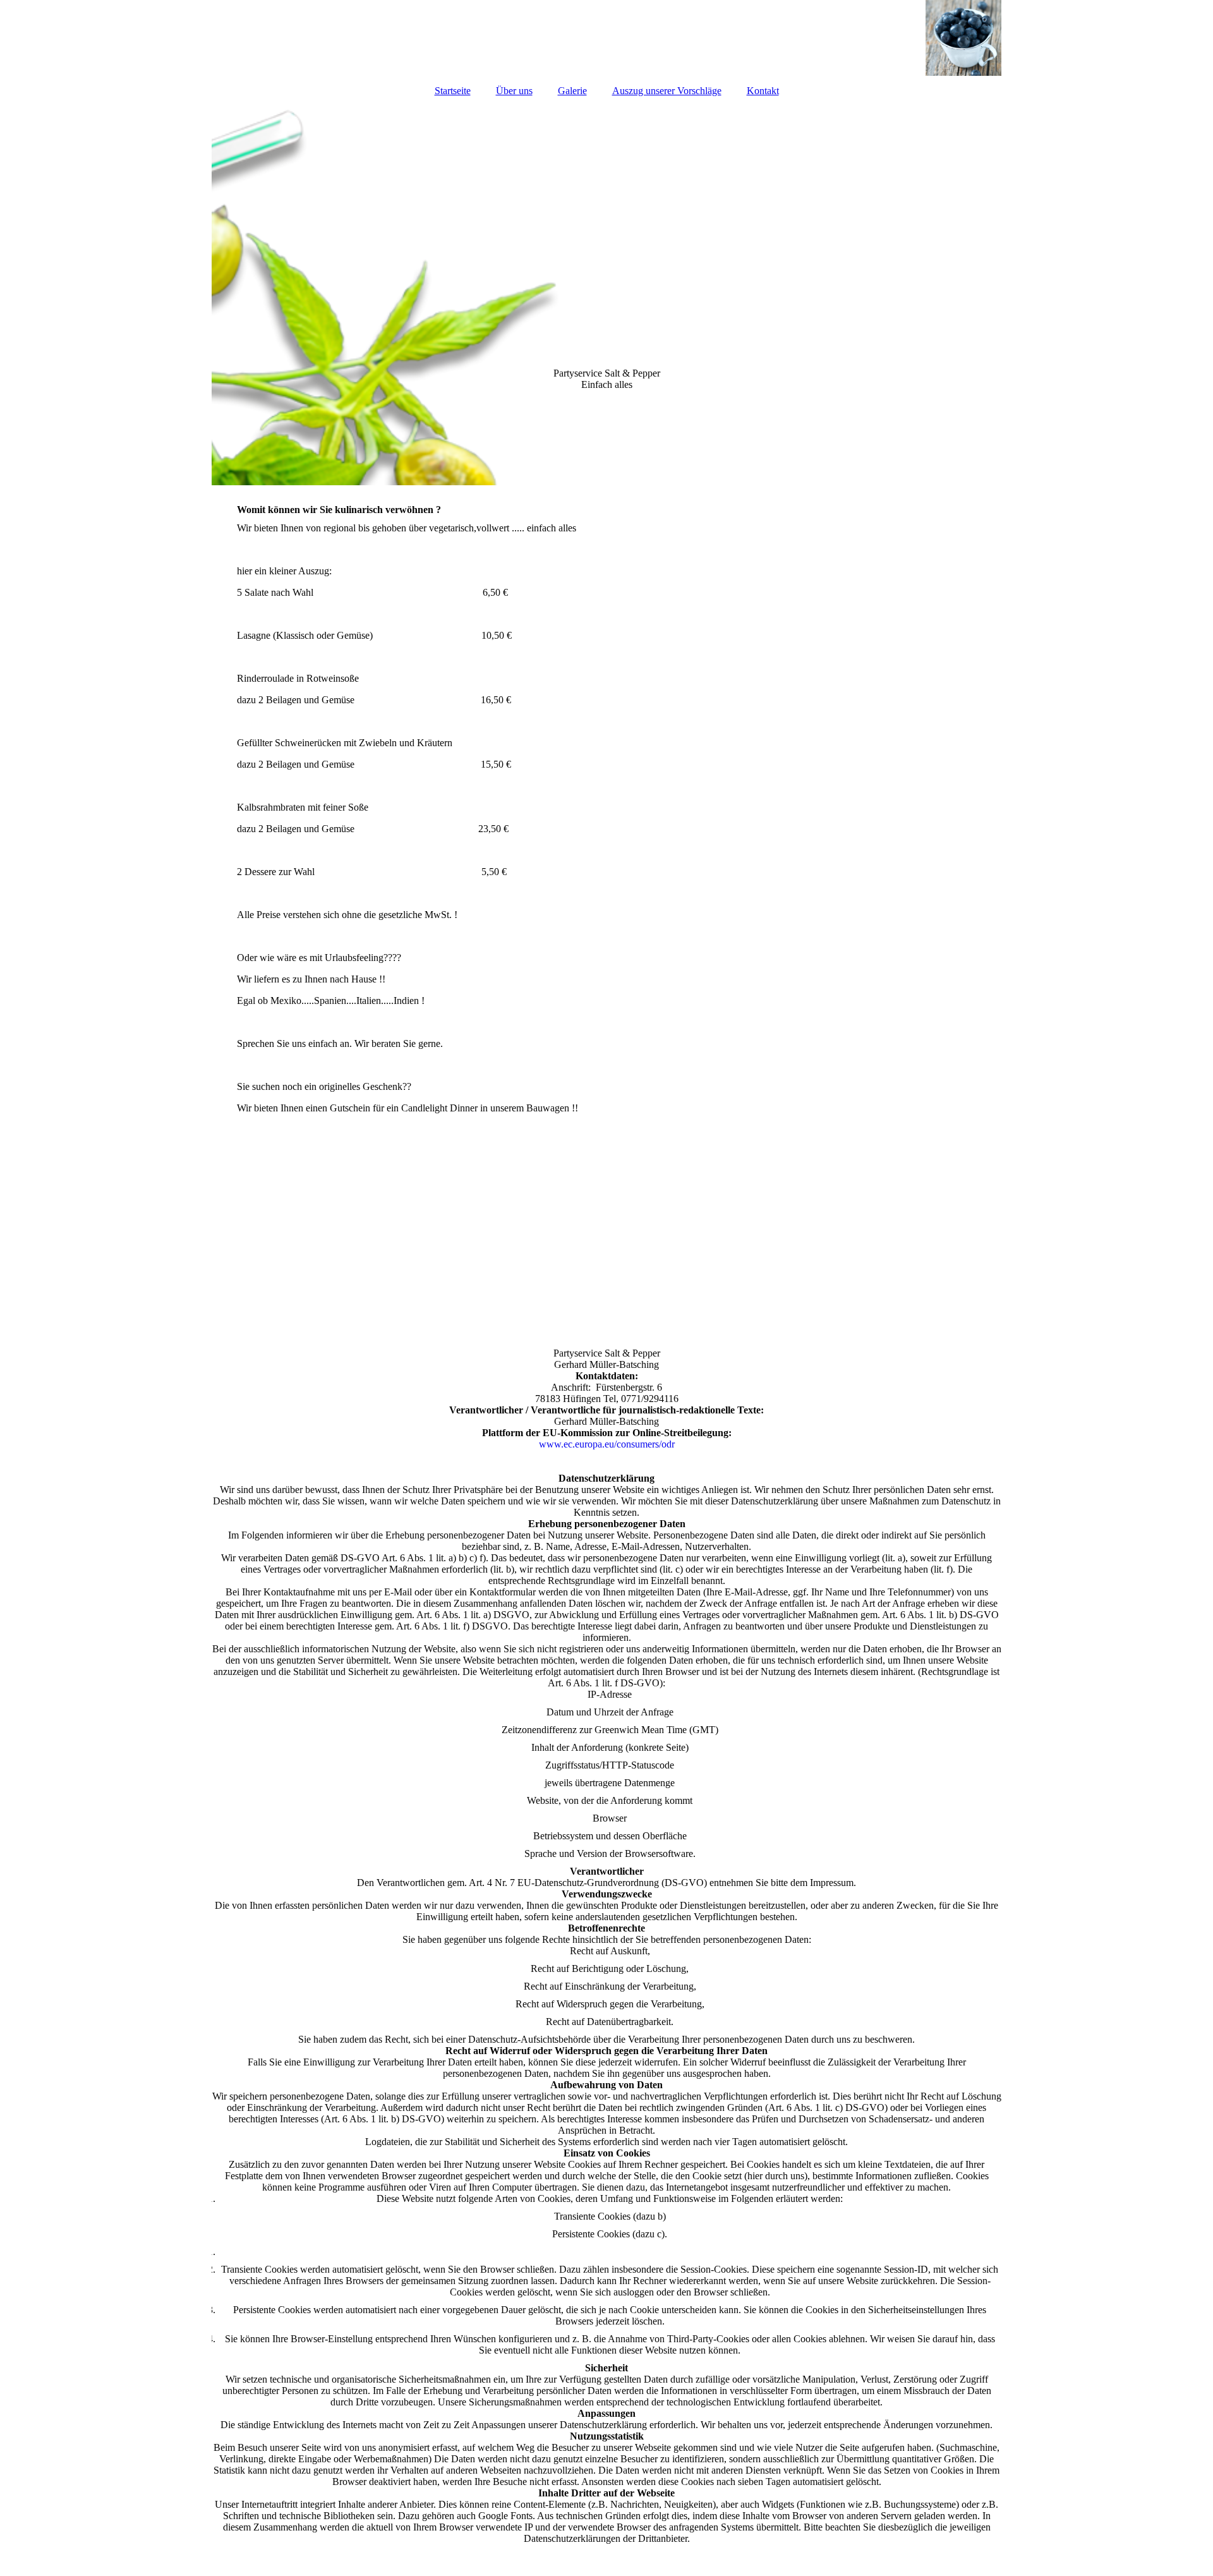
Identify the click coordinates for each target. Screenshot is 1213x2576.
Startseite (453, 91)
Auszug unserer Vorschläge (667, 91)
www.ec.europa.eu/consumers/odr (607, 1444)
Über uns (514, 91)
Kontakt (763, 91)
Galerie (572, 91)
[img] (606, 38)
